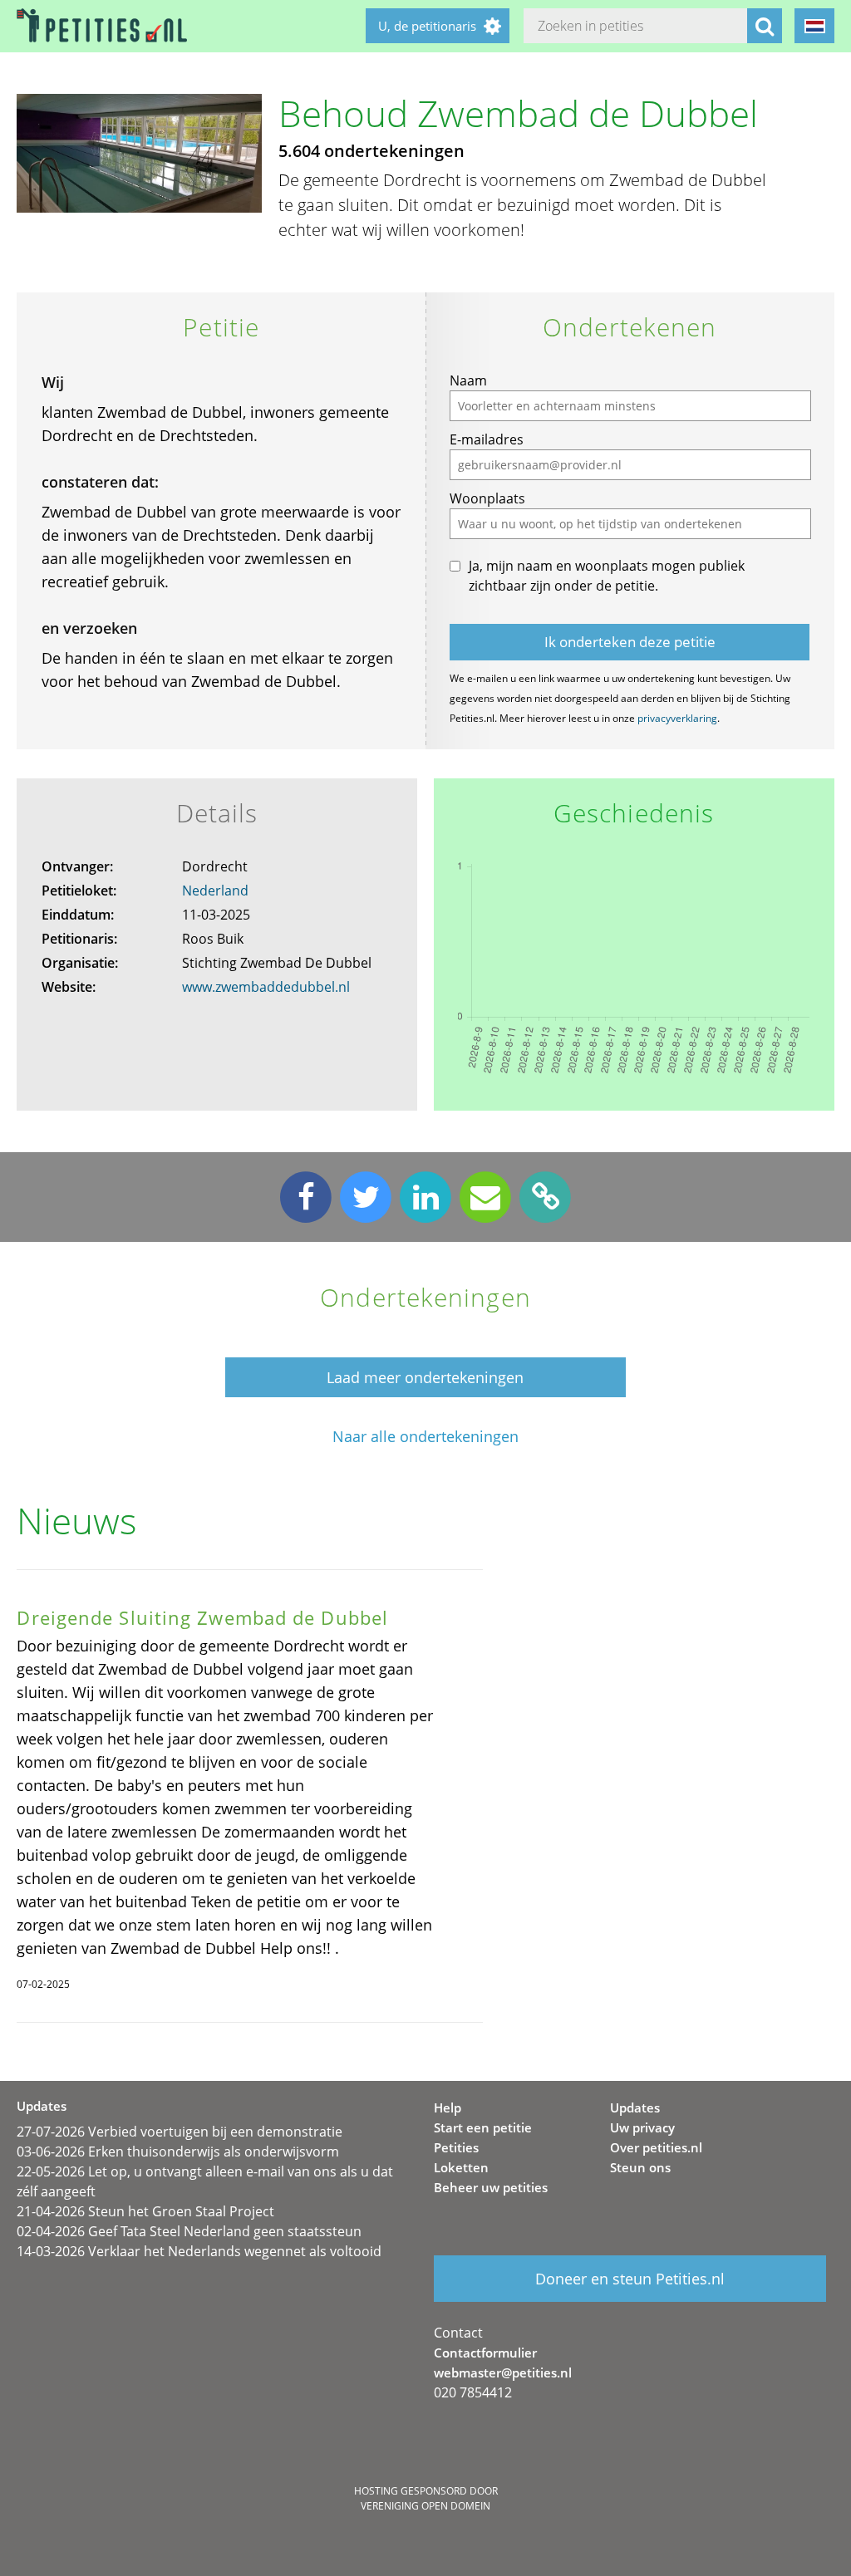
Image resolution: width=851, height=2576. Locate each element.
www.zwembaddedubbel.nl (266, 987)
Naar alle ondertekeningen (425, 1437)
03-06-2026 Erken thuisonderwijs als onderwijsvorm (178, 2152)
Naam (468, 380)
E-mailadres (487, 439)
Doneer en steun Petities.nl (630, 2279)
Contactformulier (485, 2353)
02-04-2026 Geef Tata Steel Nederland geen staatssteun (189, 2231)
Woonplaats (487, 498)
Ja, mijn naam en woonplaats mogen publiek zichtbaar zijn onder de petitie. (607, 576)
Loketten (461, 2167)
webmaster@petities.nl (503, 2372)
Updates (635, 2107)
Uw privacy (642, 2127)
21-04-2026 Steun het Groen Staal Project (145, 2211)
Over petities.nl (656, 2147)
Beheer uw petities (491, 2187)
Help (448, 2107)
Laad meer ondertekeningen (425, 1377)
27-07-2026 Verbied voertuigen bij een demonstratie (180, 2132)
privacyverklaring (677, 718)
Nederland (215, 891)
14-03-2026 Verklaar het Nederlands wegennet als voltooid (199, 2251)
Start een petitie (483, 2127)
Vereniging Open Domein (425, 2506)
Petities (456, 2147)
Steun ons (640, 2167)
